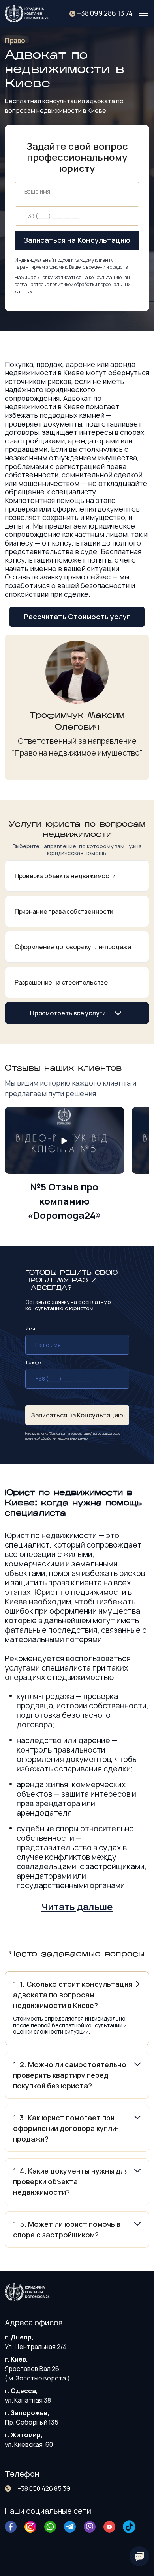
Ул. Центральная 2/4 (36, 2342)
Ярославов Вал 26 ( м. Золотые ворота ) (37, 2369)
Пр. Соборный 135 (32, 2418)
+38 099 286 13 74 (105, 13)
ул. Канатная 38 (28, 2395)
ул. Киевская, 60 (29, 2440)
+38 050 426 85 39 (44, 2488)
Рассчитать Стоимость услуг (77, 617)
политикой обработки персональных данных (57, 1438)
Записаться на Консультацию (77, 240)
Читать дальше (77, 1906)
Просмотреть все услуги (68, 1013)
